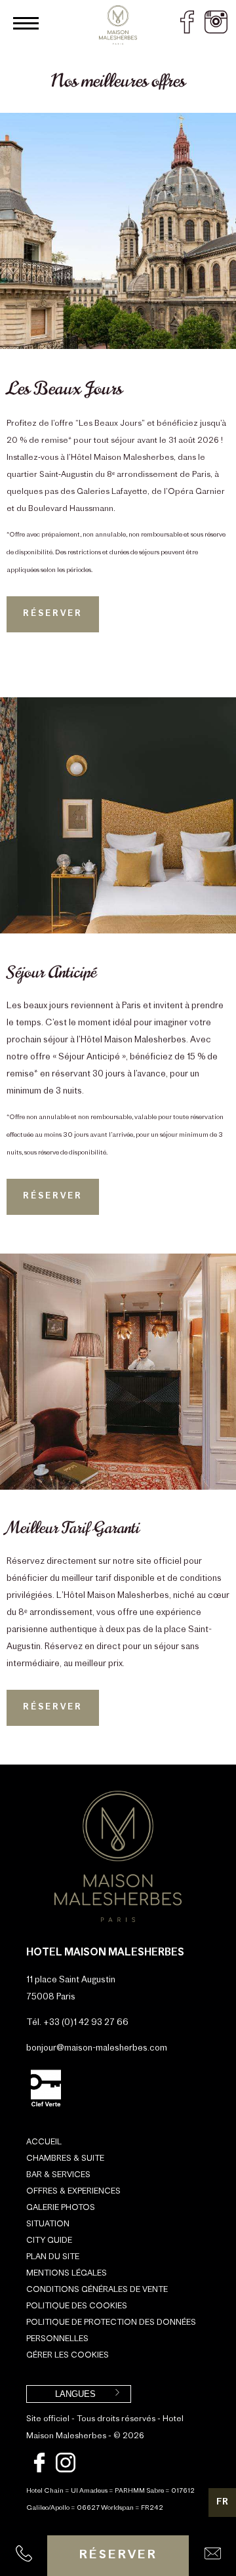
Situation (48, 2224)
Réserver (118, 2556)
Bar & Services (58, 2175)
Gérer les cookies (68, 2356)
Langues (75, 2394)
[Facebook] (39, 2470)
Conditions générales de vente (97, 2290)
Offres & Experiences (73, 2192)
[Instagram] (66, 2470)
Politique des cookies (77, 2306)
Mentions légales (67, 2274)
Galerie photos (61, 2208)
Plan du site (53, 2257)
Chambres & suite (65, 2159)
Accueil (44, 2142)
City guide (49, 2241)
